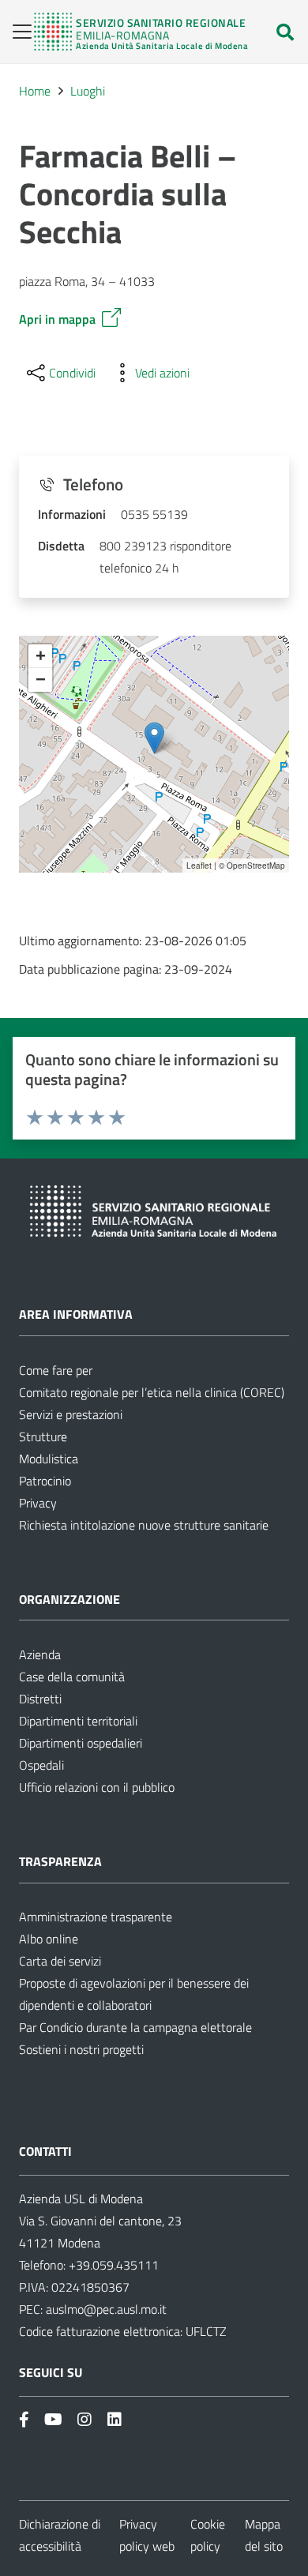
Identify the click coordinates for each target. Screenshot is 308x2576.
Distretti (40, 1699)
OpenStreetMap (256, 866)
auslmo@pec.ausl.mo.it (106, 2309)
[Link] (141, 32)
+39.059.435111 (112, 2265)
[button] (17, 32)
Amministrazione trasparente (96, 1917)
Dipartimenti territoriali (78, 1721)
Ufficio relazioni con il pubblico (97, 1787)
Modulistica (49, 1459)
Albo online (49, 1939)
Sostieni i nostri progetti (81, 2049)
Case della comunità (72, 1677)
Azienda (40, 1654)
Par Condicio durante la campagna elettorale (135, 2027)
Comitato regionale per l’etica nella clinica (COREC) (152, 1392)
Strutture (43, 1436)
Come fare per (56, 1370)
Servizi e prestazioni (71, 1414)
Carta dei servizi (60, 1961)
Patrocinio (45, 1481)
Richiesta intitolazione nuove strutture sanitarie (144, 1525)
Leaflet (199, 866)
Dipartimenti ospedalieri (81, 1743)
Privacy (38, 1503)
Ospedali (41, 1765)
